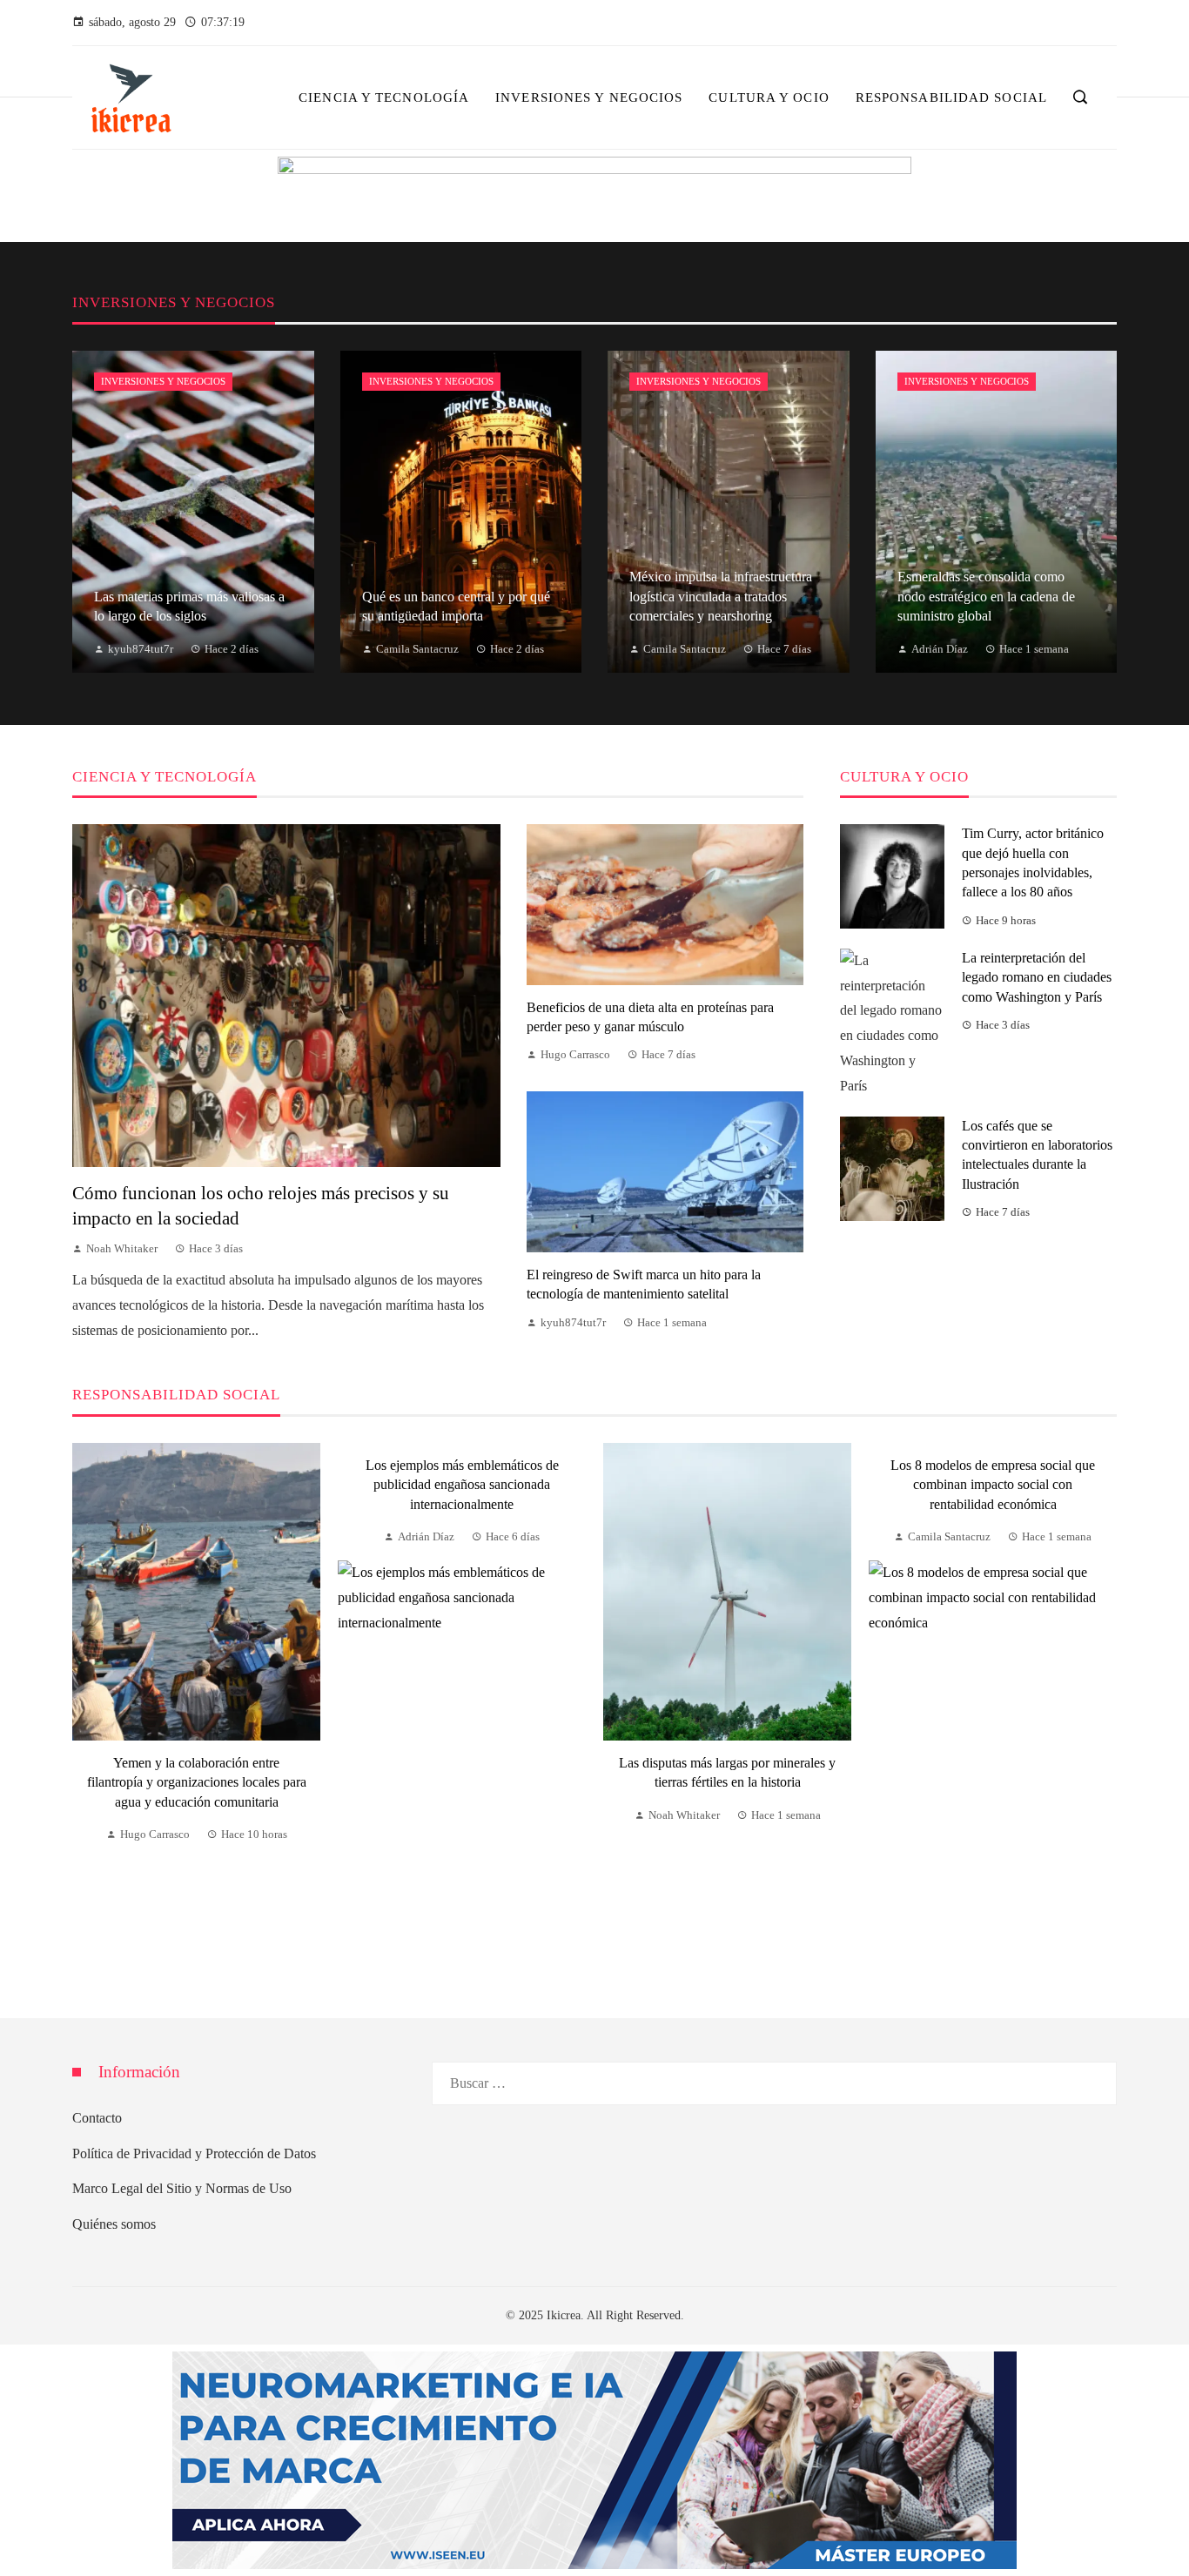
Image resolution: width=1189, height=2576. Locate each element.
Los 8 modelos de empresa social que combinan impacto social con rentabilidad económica (993, 1485)
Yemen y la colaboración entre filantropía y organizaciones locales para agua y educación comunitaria (197, 1782)
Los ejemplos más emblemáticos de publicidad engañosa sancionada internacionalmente (462, 1485)
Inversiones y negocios (163, 381)
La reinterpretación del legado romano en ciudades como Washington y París (1037, 977)
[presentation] (85, 1709)
